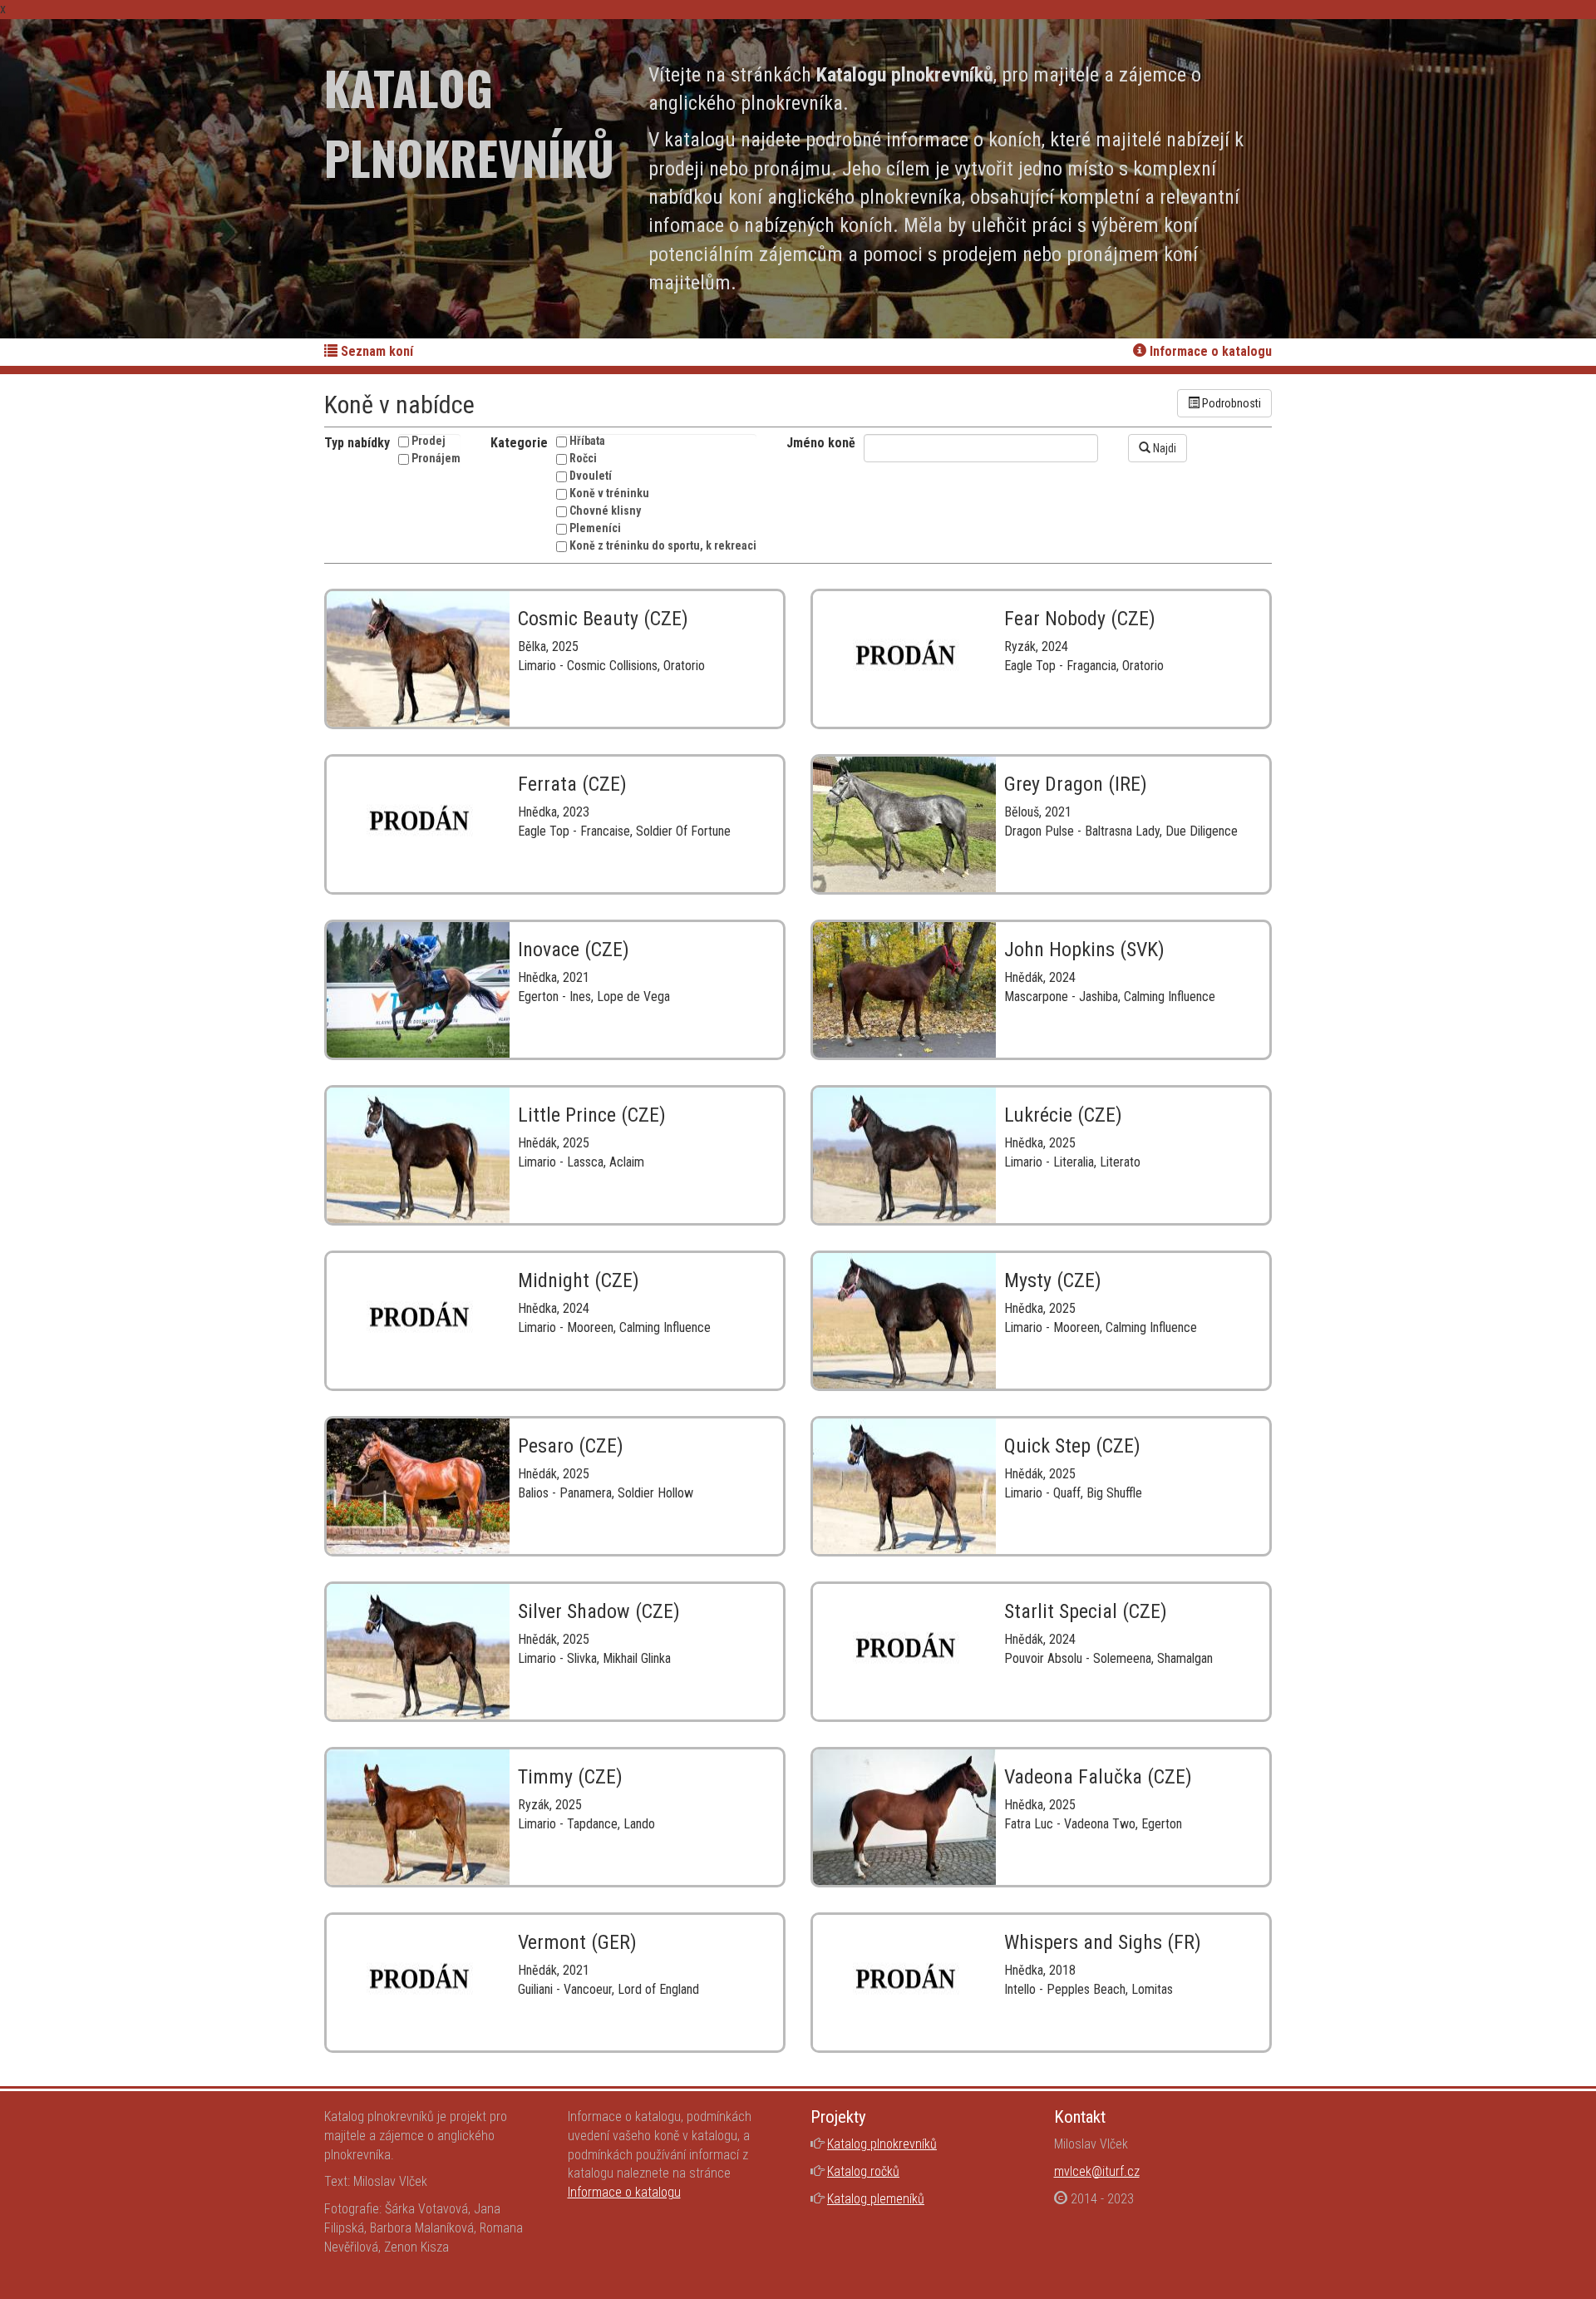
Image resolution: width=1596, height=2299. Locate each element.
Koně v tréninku (609, 493)
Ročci (583, 458)
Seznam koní (375, 351)
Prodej (429, 441)
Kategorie (519, 443)
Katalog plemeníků (876, 2199)
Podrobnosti (1230, 403)
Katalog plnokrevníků (882, 2144)
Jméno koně (821, 443)
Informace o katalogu (1209, 351)
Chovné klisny (605, 511)
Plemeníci (595, 528)
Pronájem (436, 458)
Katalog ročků (863, 2171)
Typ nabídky (357, 443)
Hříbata (587, 441)
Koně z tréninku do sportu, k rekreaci (663, 545)
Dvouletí (591, 476)
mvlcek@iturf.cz (1097, 2171)
